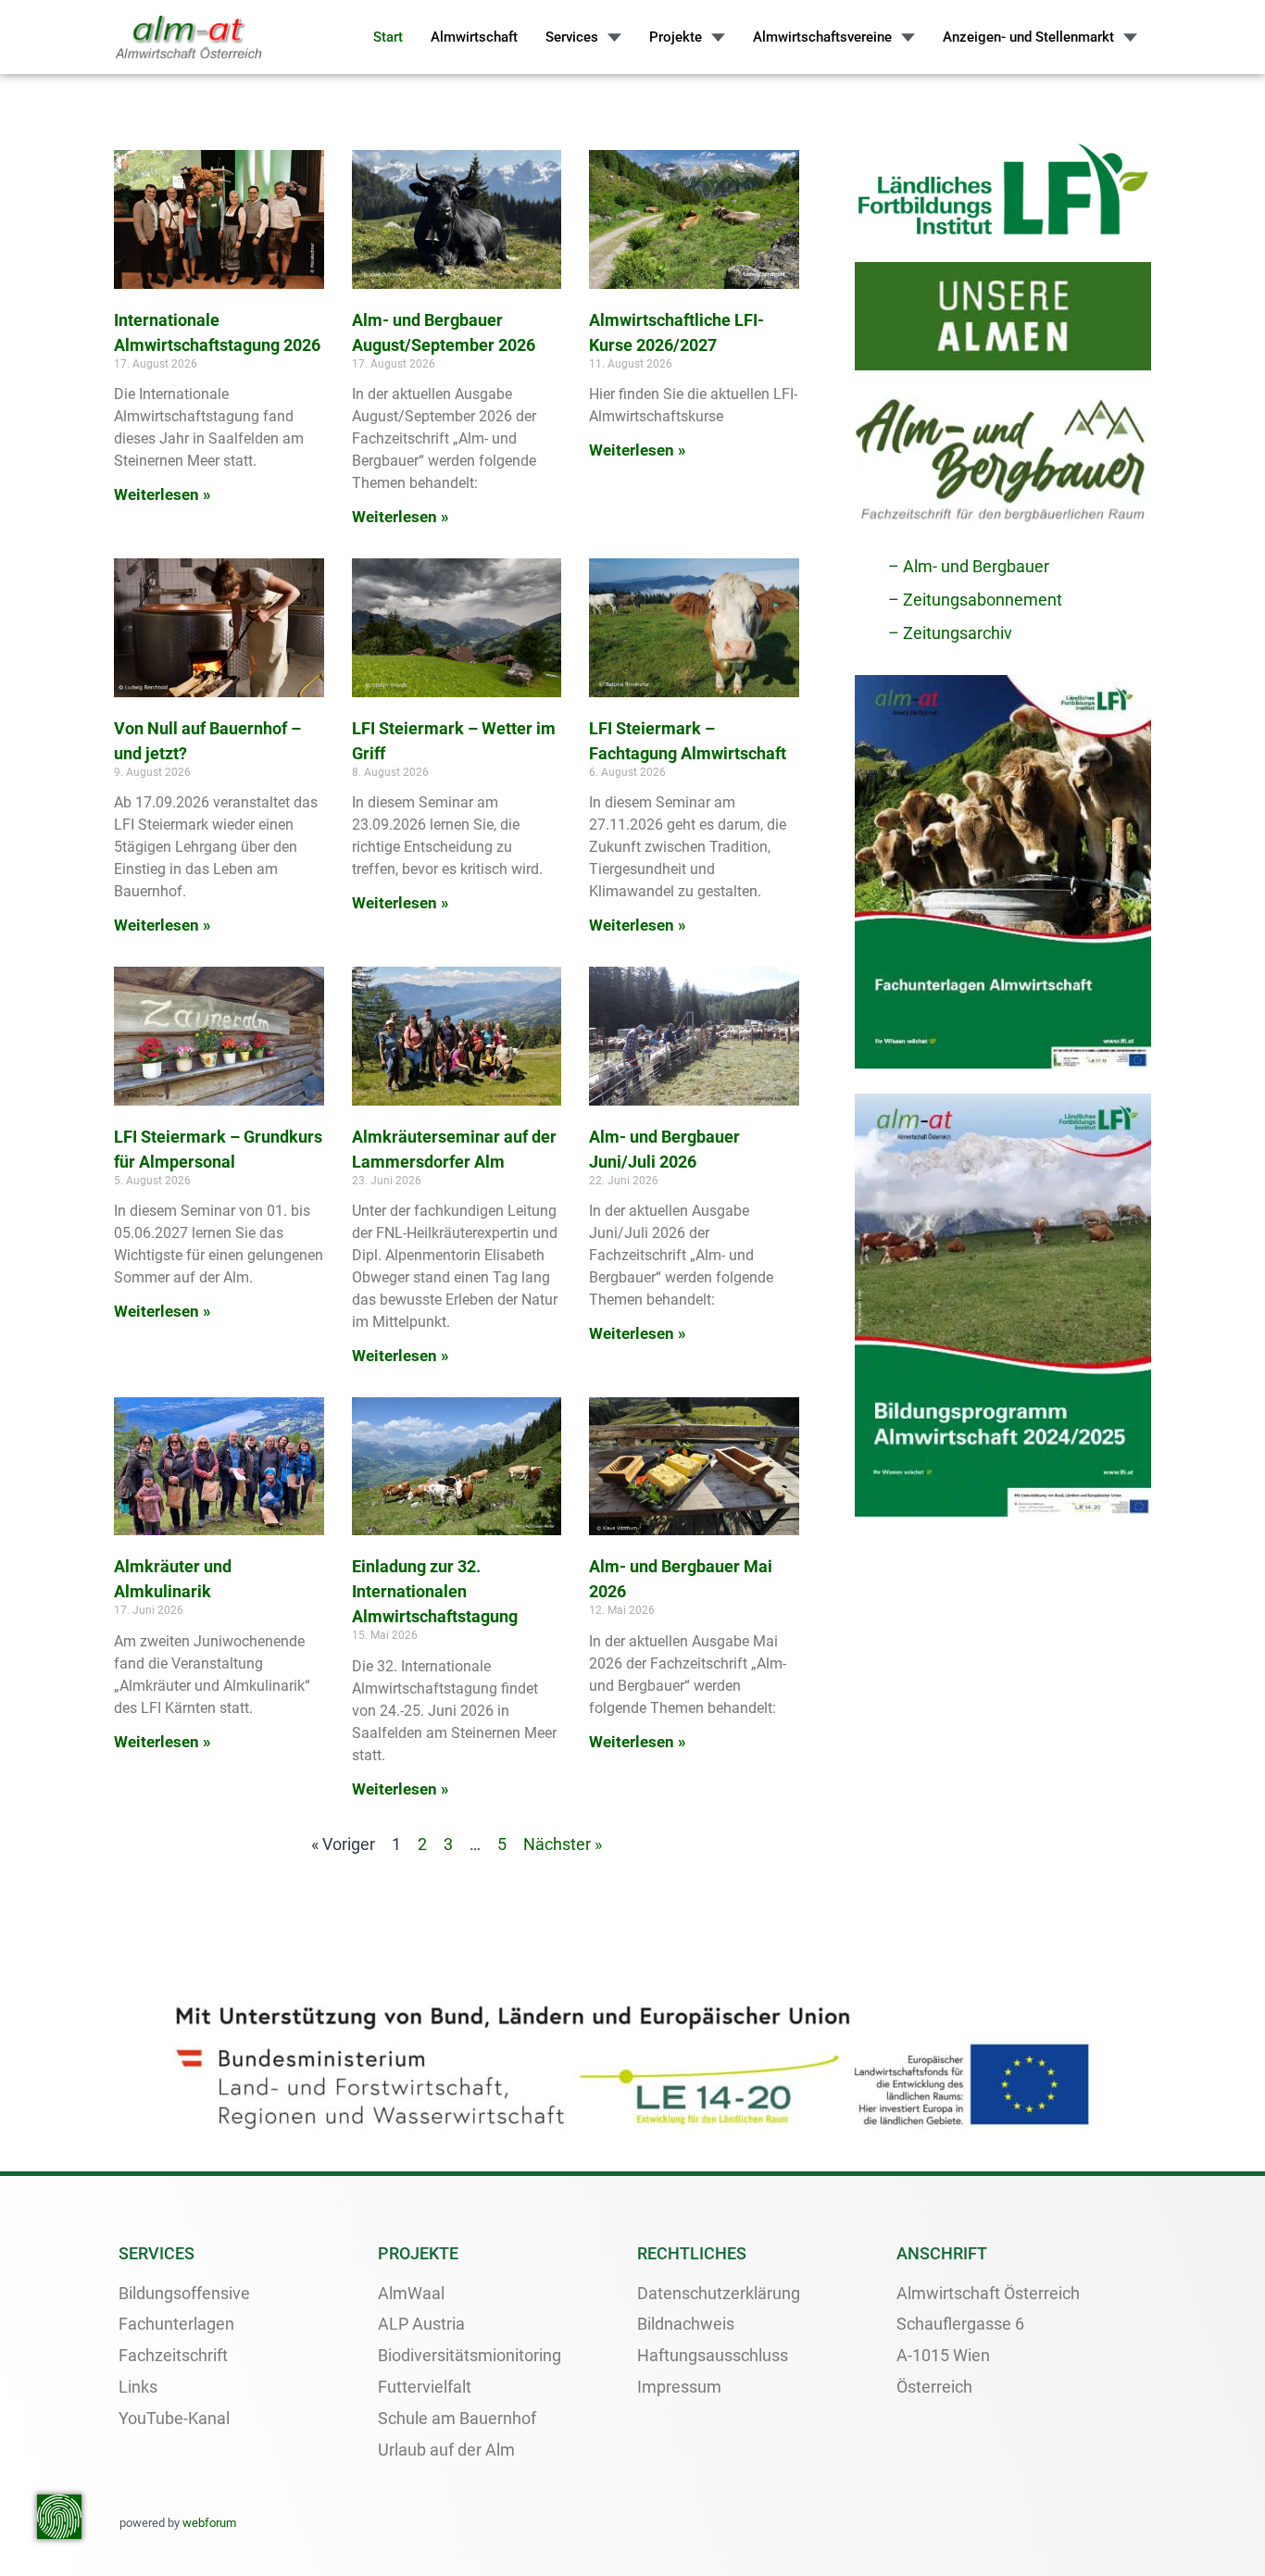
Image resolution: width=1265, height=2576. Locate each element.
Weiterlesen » (163, 494)
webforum (209, 2523)
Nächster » (563, 1844)
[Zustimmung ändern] (59, 2517)
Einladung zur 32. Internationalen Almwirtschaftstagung (435, 1591)
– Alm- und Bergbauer (969, 566)
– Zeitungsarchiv (950, 633)
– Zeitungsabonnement (975, 600)
